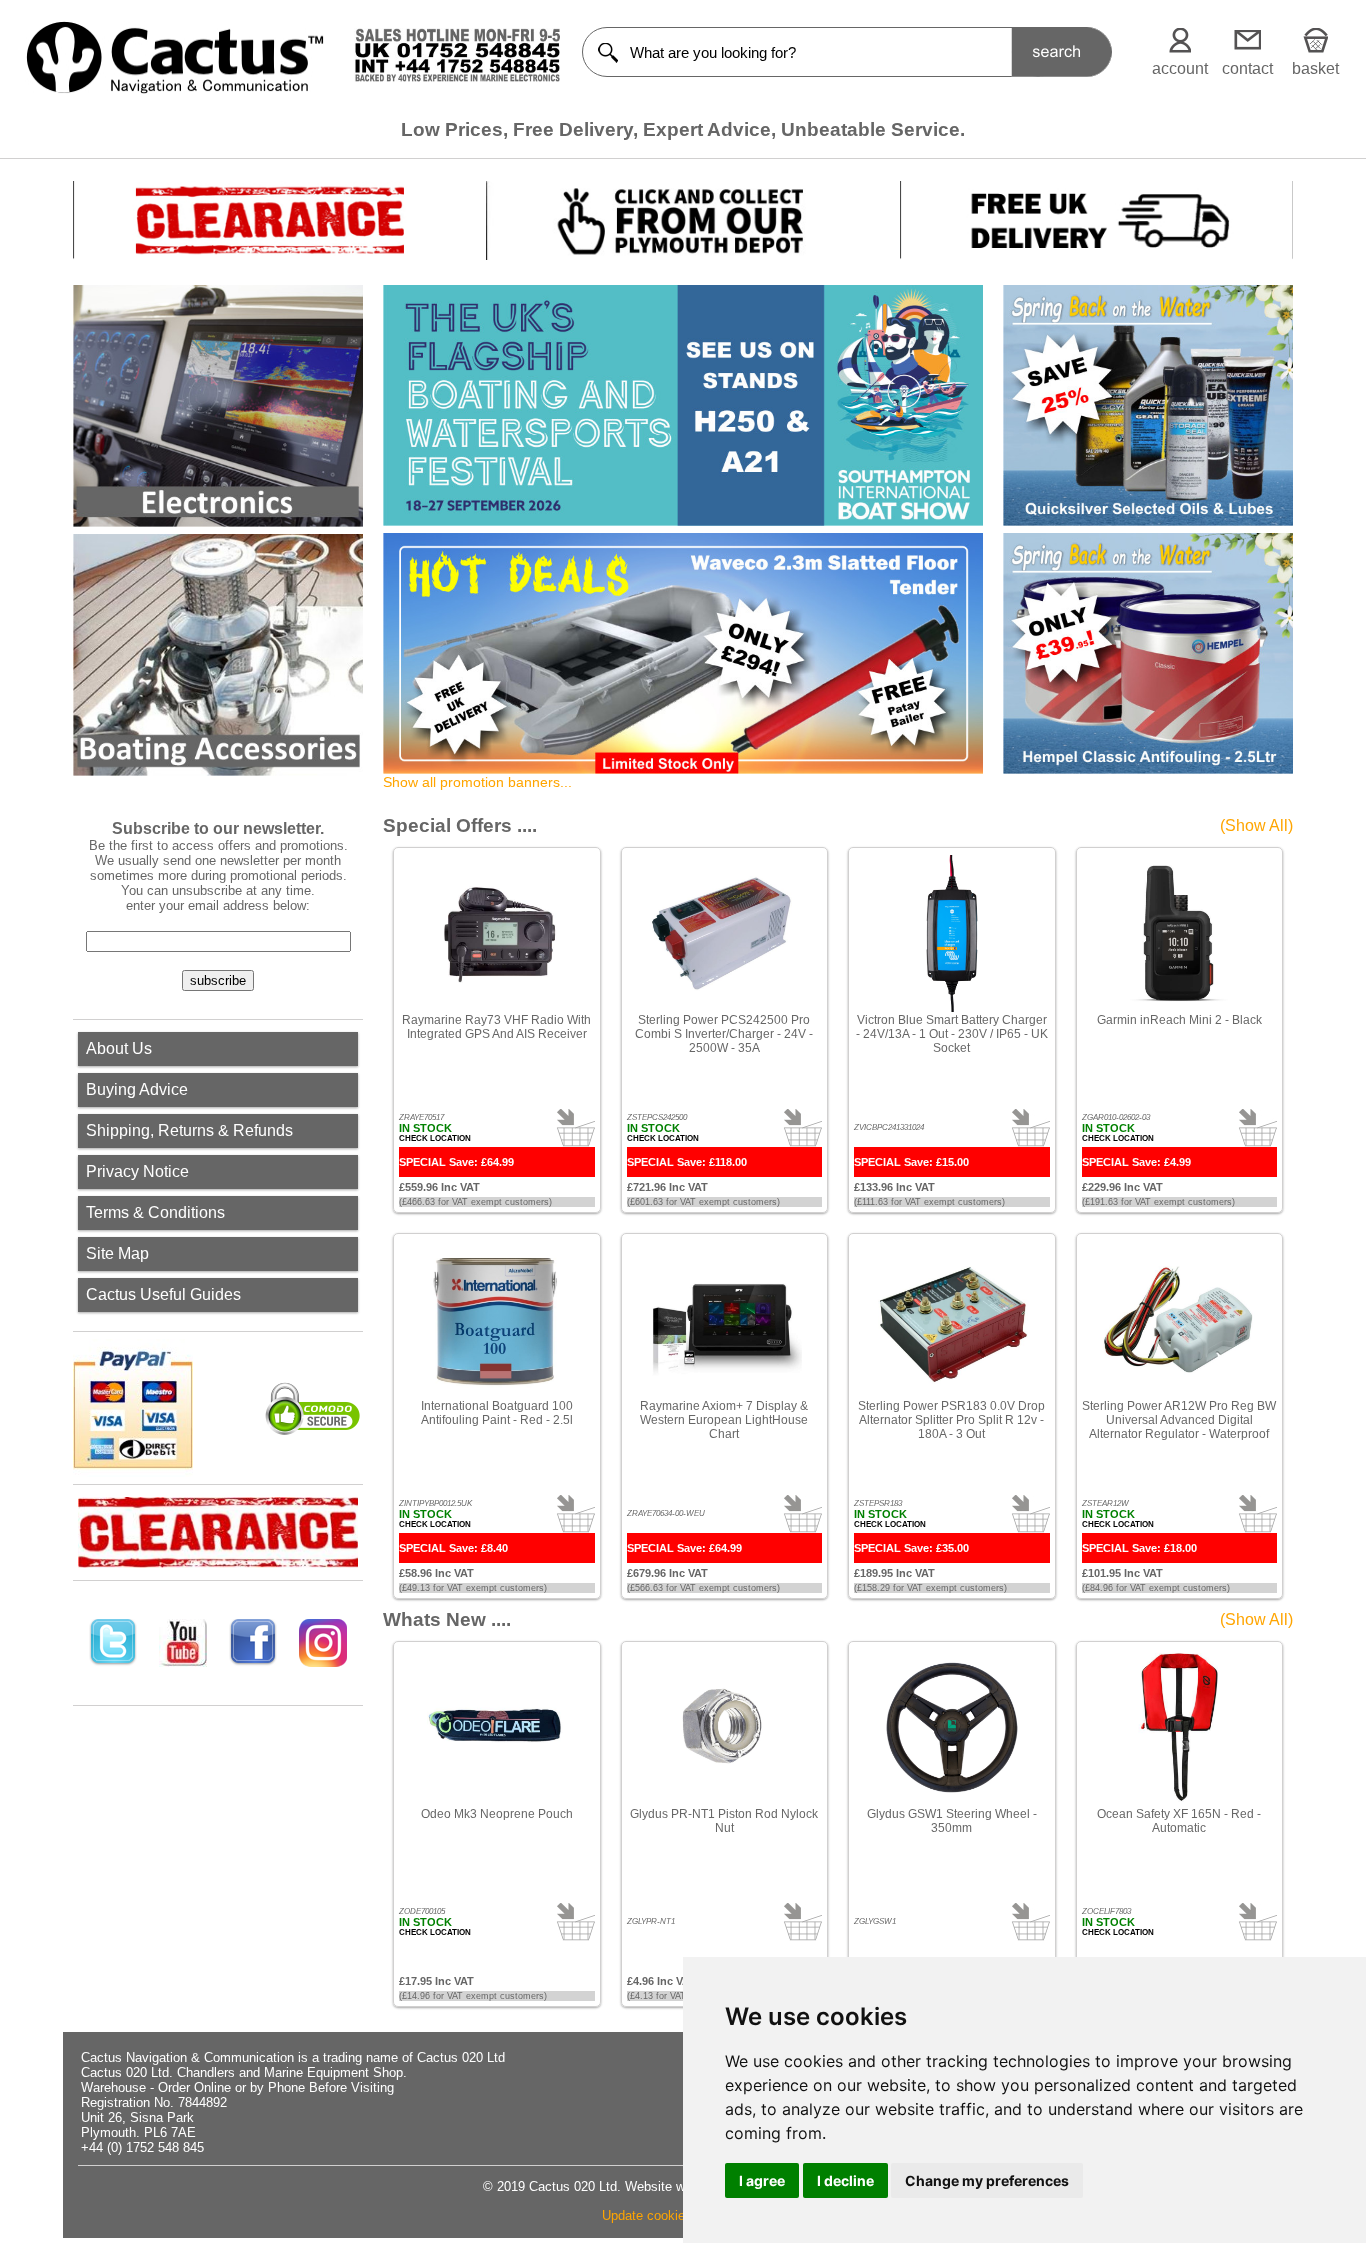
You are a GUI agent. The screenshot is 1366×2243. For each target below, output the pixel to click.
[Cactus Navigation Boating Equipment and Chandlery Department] (218, 655)
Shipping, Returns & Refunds (189, 1130)
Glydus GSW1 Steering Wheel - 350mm (952, 1821)
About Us (119, 1048)
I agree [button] (762, 2180)
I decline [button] (845, 2180)
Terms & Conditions (155, 1212)
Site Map (117, 1253)
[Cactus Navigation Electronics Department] (218, 406)
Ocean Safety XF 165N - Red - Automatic (1179, 1821)
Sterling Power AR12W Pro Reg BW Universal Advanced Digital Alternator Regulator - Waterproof (1179, 1420)
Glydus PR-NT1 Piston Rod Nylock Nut (724, 1821)
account (1180, 68)
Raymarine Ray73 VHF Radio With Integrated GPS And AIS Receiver (496, 1027)
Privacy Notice (137, 1171)
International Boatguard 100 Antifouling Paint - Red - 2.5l (497, 1413)
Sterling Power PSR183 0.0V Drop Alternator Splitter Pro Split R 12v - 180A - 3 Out (951, 1420)
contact (1247, 68)
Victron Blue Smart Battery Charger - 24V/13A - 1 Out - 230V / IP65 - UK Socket (952, 1034)
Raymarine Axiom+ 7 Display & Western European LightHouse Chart (724, 1420)
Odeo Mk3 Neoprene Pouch (497, 1814)
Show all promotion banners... (477, 782)
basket (1315, 68)
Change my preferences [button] (987, 2180)
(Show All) (1256, 825)
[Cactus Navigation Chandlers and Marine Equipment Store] (175, 88)
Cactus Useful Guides (163, 1294)
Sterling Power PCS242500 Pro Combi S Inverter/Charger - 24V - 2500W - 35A (724, 1034)
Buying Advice (137, 1089)
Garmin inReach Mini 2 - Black (1179, 1020)
